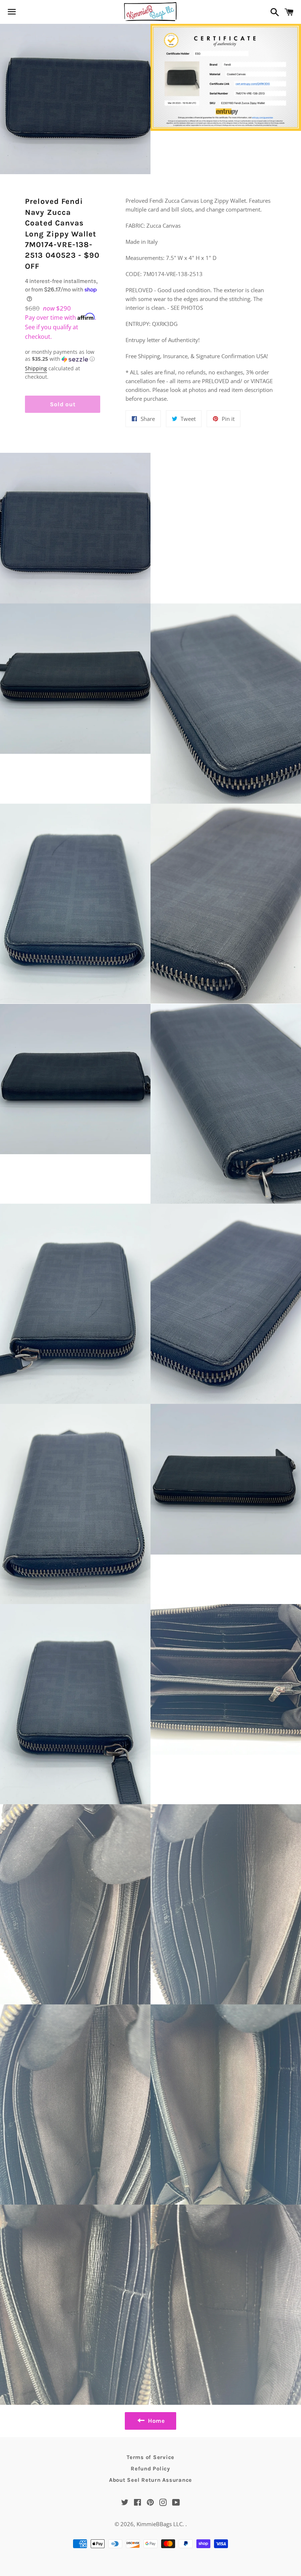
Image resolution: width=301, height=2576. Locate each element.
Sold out (63, 404)
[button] (63, 356)
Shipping (36, 368)
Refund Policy (150, 2469)
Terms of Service (150, 2457)
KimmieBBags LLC (159, 2524)
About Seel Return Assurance (150, 2480)
